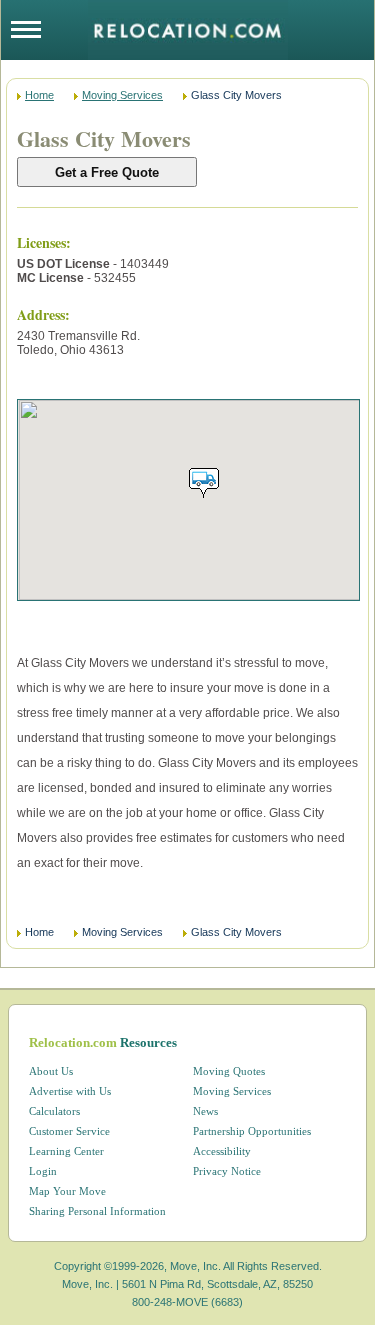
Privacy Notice (227, 1171)
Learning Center (66, 1151)
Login (43, 1171)
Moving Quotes (229, 1071)
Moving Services (122, 95)
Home (39, 95)
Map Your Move (67, 1191)
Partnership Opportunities (252, 1131)
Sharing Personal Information (97, 1211)
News (205, 1111)
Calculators (54, 1111)
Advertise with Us (70, 1091)
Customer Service (69, 1131)
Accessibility (222, 1151)
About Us (51, 1071)
